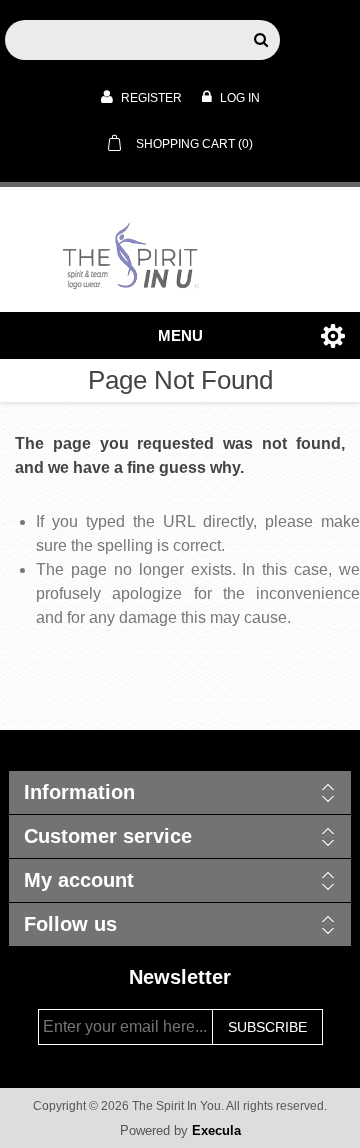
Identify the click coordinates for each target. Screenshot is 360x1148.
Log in (238, 98)
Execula (216, 1130)
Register (150, 98)
